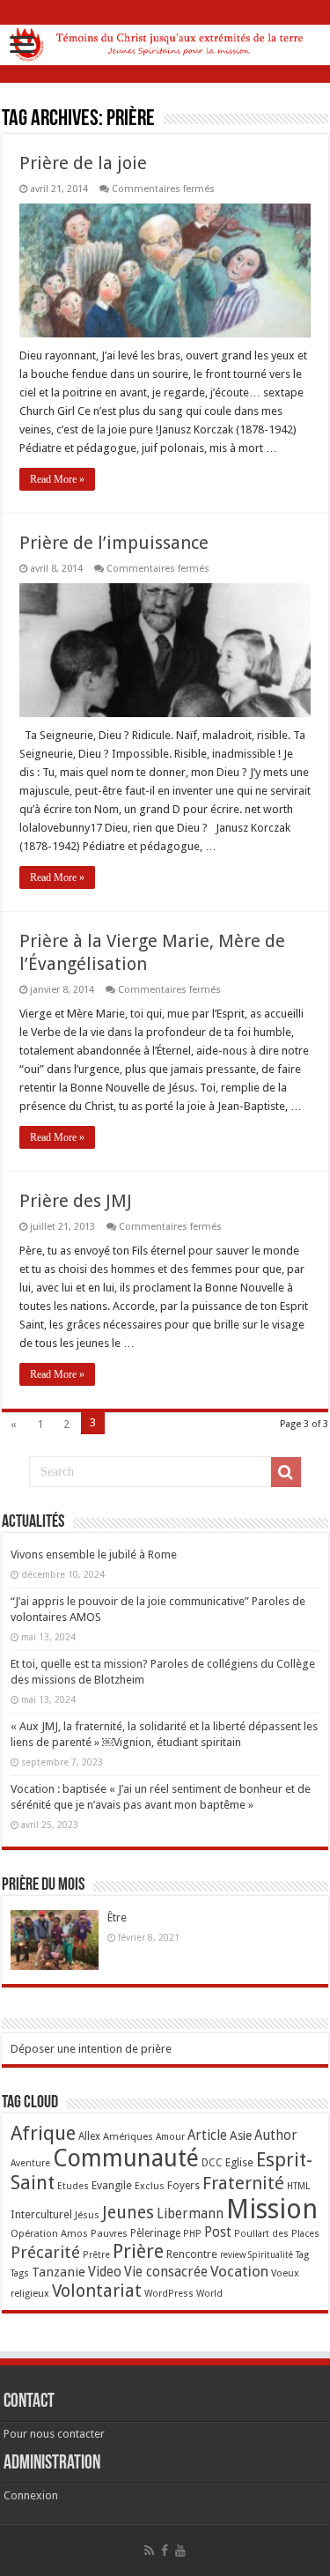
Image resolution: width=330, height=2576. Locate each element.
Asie (241, 2136)
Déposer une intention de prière (91, 2049)
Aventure (30, 2163)
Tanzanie (59, 2272)
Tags (20, 2273)
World (209, 2294)
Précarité (45, 2252)
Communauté (126, 2158)
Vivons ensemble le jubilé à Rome (94, 1554)
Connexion (31, 2495)
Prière (138, 2251)
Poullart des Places (277, 2234)
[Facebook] (165, 2550)
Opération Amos (49, 2233)
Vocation (239, 2271)
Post (218, 2232)
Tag (302, 2255)
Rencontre (192, 2254)
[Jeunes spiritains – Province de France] (165, 41)
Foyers (183, 2186)
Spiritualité (271, 2255)
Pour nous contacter (54, 2434)
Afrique (43, 2133)
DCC (212, 2163)
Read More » (57, 479)
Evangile (112, 2185)
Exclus (150, 2186)
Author (276, 2136)
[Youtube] (180, 2550)
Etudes (73, 2186)
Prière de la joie (83, 163)
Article (207, 2136)
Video (105, 2272)
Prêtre (96, 2255)
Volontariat (97, 2291)
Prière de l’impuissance (114, 543)
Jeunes (128, 2213)
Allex (89, 2136)
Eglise (239, 2162)
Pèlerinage (155, 2233)
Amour (170, 2137)
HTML (298, 2186)
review (233, 2255)
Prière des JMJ (76, 1201)
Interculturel (41, 2214)
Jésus (87, 2215)
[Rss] (149, 2550)
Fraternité (243, 2183)
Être (117, 1917)
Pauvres (109, 2233)
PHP (192, 2234)
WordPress (169, 2294)
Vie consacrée (166, 2272)
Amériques (128, 2136)
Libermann (190, 2214)
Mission (272, 2209)
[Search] (286, 1472)
